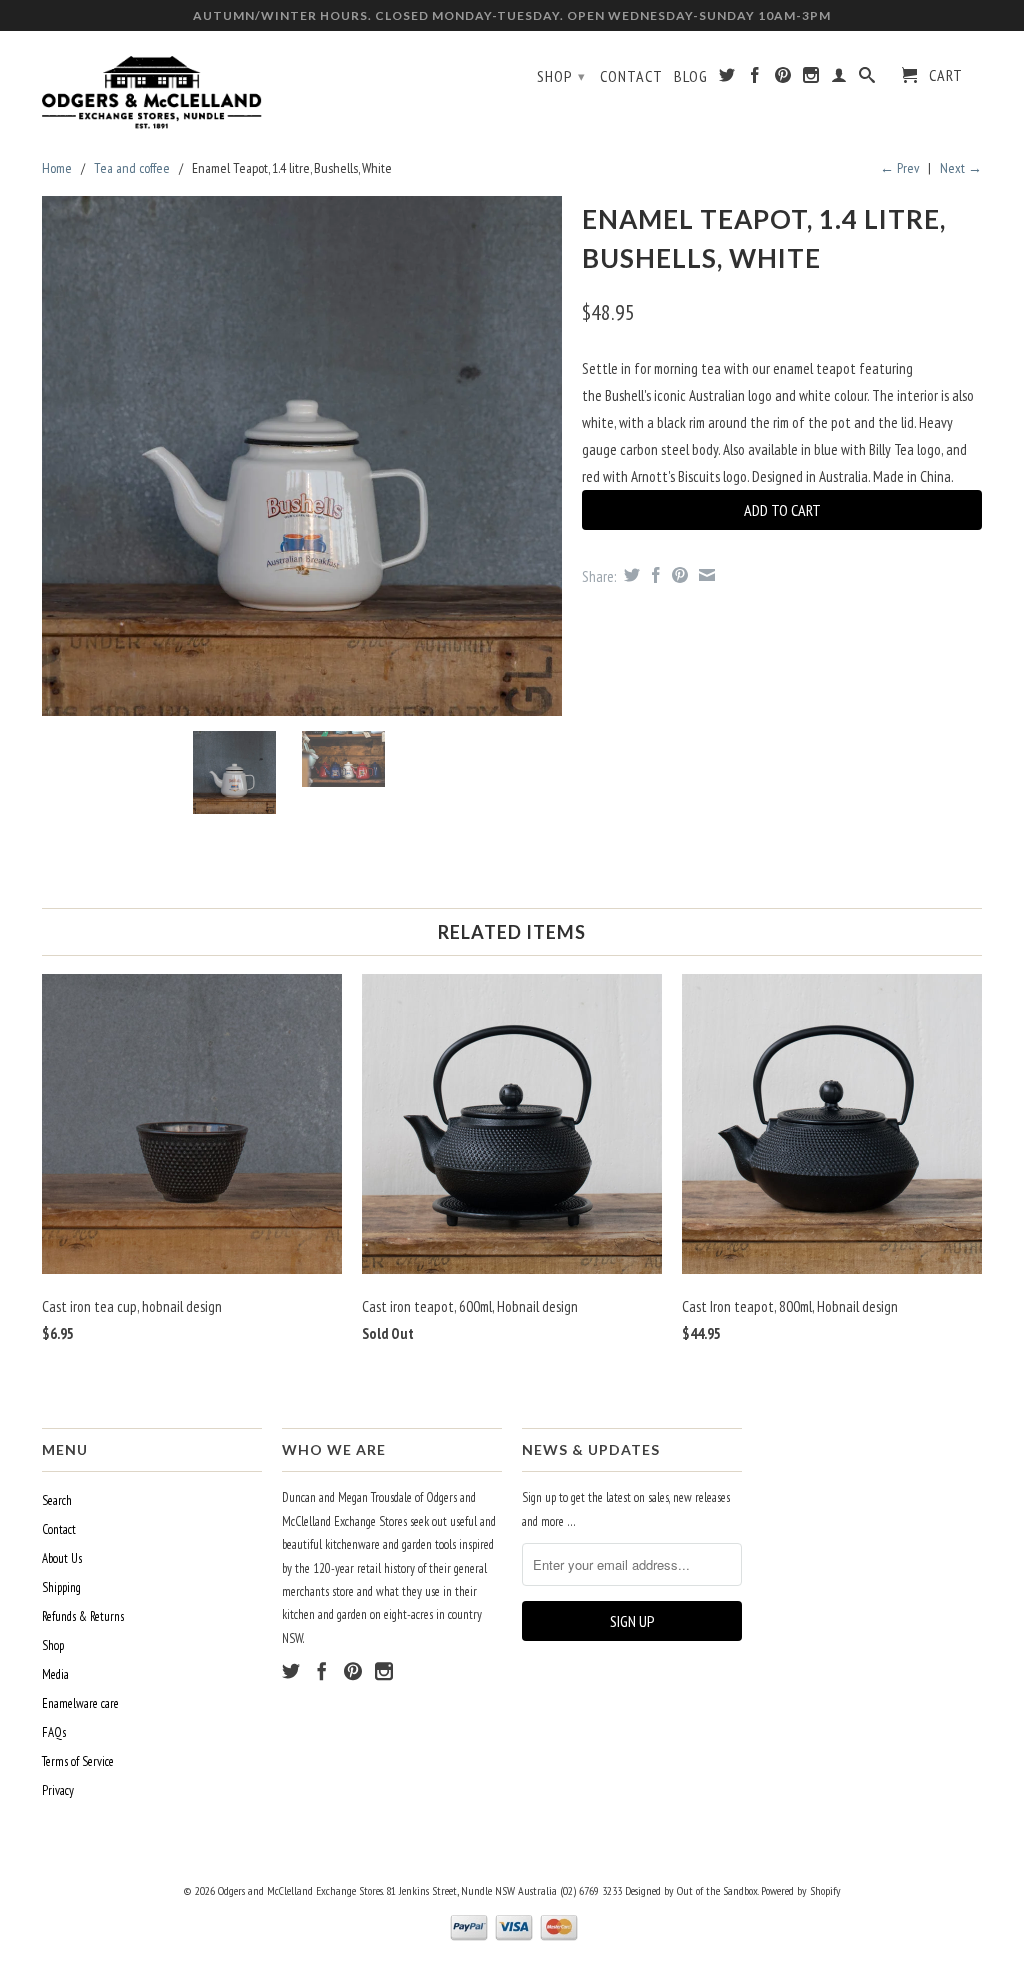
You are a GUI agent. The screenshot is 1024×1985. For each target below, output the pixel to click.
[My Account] (839, 79)
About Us (62, 1558)
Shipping (61, 1587)
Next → (961, 168)
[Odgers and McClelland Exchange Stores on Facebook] (755, 79)
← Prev (899, 168)
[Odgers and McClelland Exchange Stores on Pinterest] (783, 79)
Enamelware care (80, 1703)
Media (55, 1674)
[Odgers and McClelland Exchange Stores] (152, 87)
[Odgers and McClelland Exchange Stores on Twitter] (727, 79)
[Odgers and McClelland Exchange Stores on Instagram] (811, 79)
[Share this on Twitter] (629, 575)
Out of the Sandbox (717, 1890)
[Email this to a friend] (704, 575)
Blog (691, 76)
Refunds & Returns (83, 1616)
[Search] (867, 79)
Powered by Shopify (801, 1890)
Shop (561, 76)
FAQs (54, 1732)
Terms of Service (78, 1761)
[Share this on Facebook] (653, 575)
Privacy (58, 1790)
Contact (631, 76)
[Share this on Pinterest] (677, 575)
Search (57, 1500)
